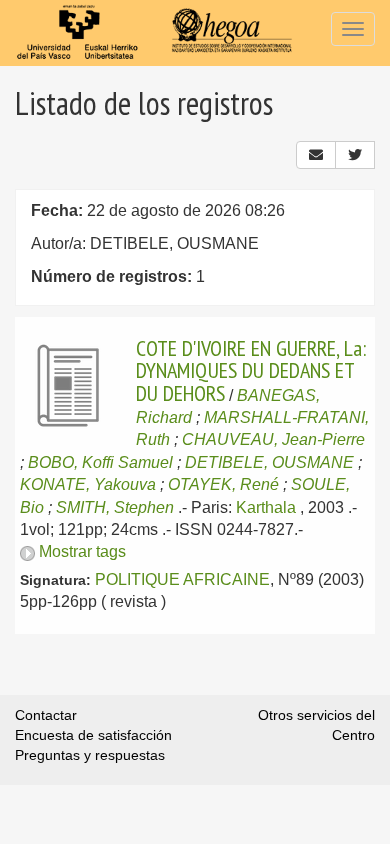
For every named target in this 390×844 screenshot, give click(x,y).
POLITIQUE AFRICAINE (182, 579)
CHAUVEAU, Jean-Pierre (273, 439)
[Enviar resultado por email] (316, 155)
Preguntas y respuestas (90, 755)
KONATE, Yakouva (88, 484)
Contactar (46, 715)
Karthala (266, 507)
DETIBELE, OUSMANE (269, 462)
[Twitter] (355, 155)
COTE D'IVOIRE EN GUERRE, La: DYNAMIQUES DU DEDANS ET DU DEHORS (251, 370)
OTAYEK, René (223, 484)
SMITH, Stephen (115, 507)
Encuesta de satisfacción (93, 735)
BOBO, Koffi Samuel (100, 462)
